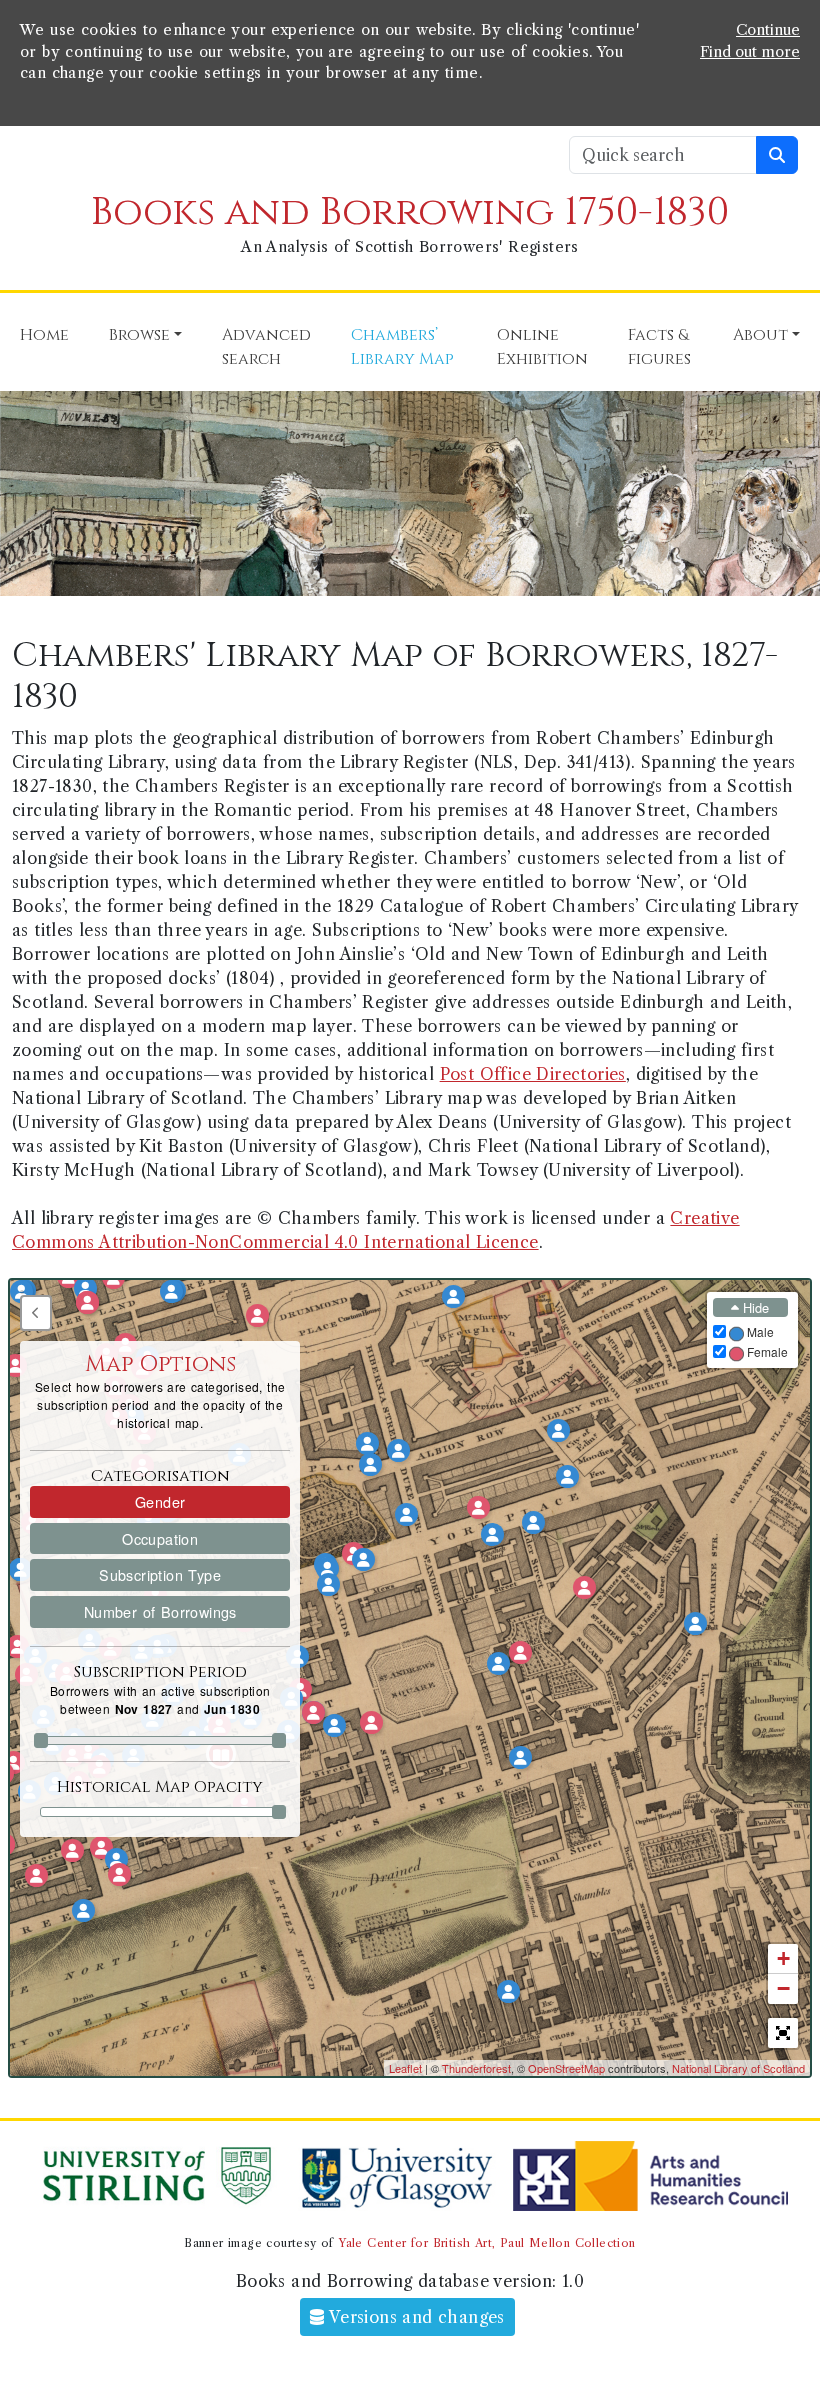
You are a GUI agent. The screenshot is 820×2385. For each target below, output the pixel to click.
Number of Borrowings (160, 1611)
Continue (768, 30)
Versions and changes (415, 2317)
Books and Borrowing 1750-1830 (410, 212)
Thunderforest (476, 2068)
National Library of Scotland (738, 2068)
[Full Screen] (783, 2033)
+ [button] (783, 1958)
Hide (754, 1307)
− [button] (783, 1988)
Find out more (750, 52)
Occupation (160, 1538)
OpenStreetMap (566, 2068)
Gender (160, 1501)
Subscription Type (160, 1574)
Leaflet (405, 2068)
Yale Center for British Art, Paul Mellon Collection (486, 2243)
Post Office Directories (533, 1074)
